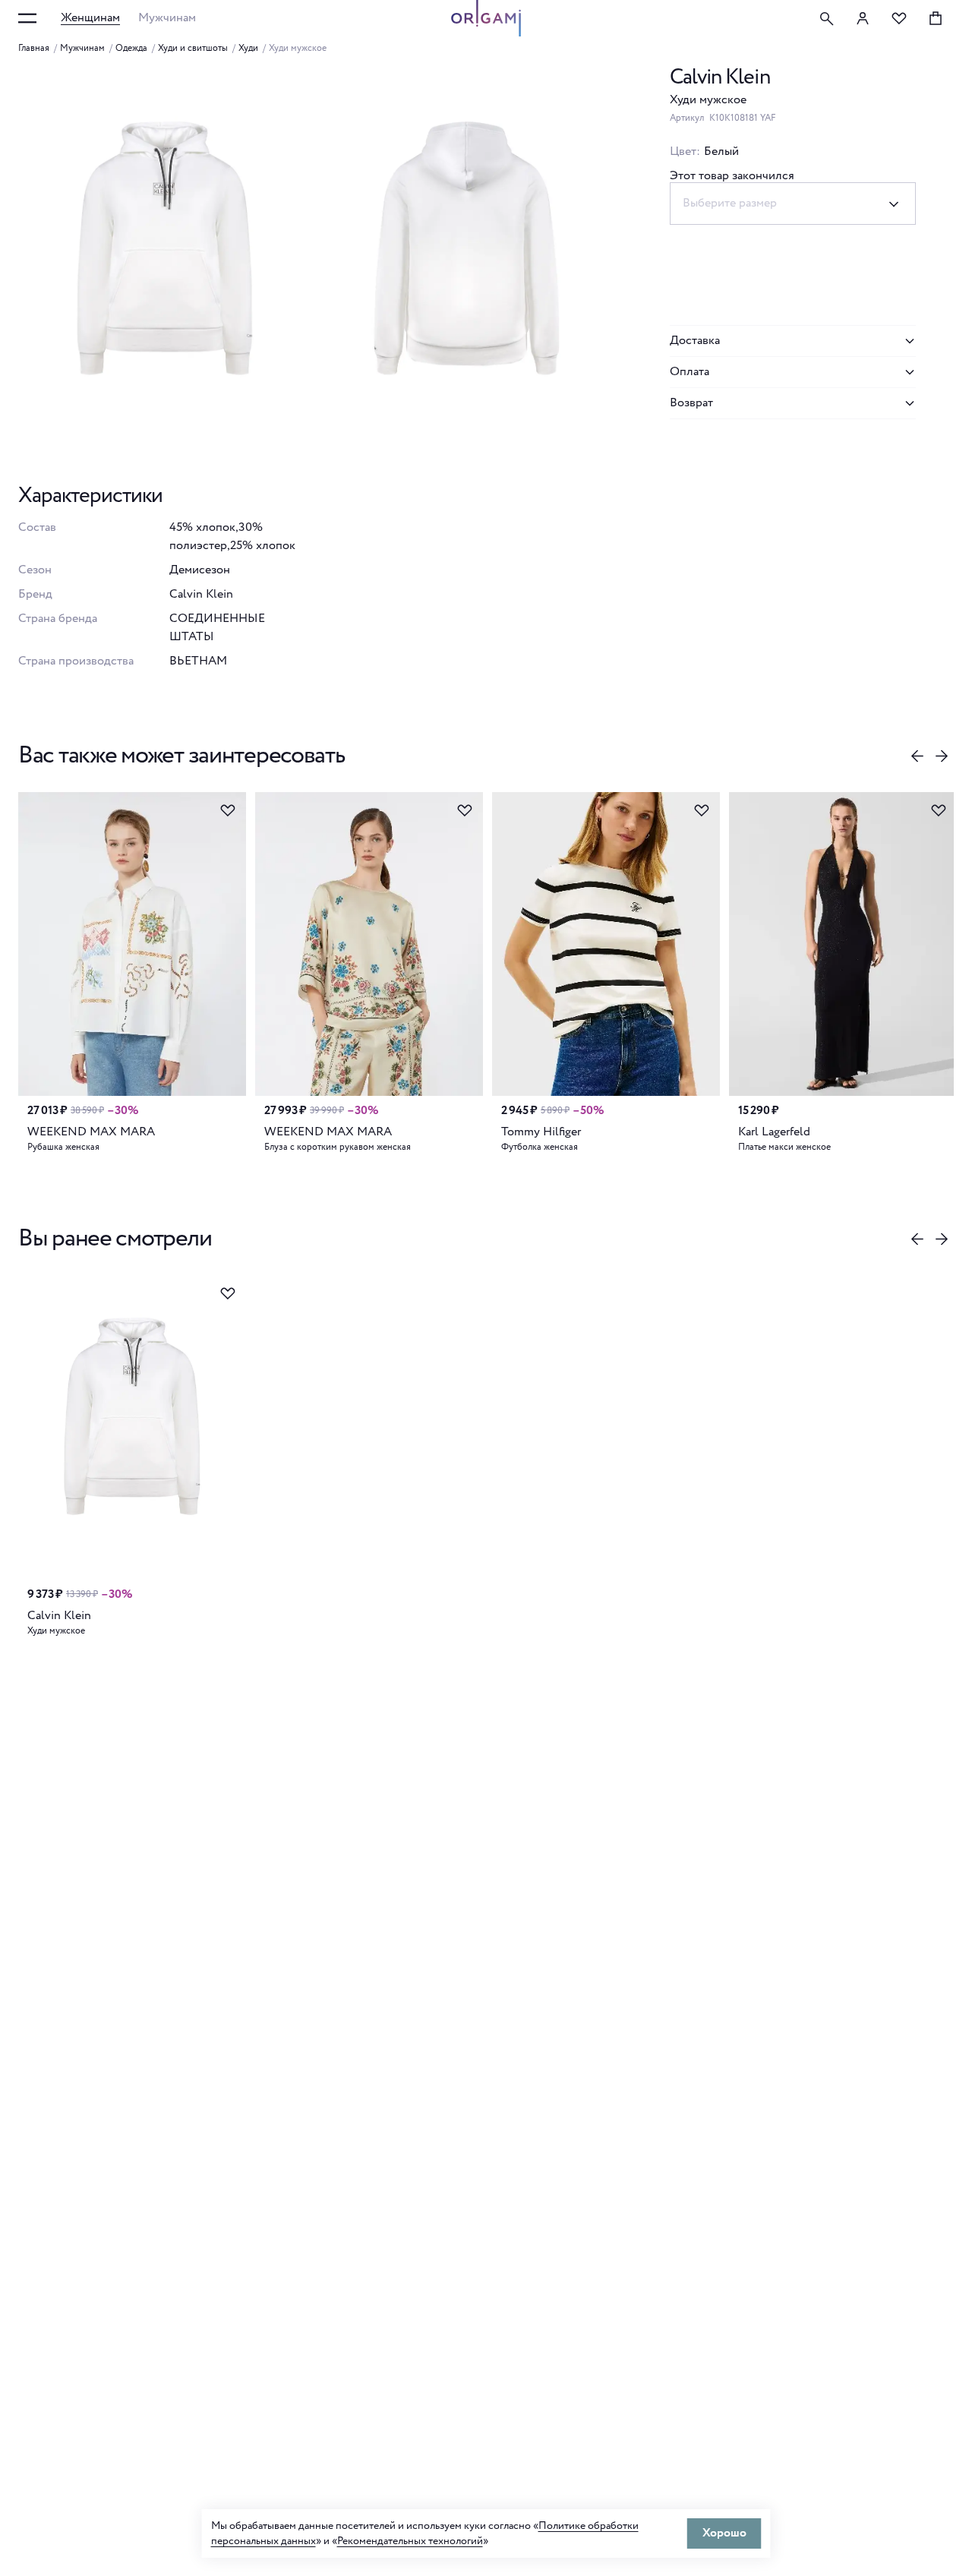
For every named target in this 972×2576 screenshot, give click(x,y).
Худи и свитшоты (193, 49)
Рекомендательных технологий (410, 2541)
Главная (34, 49)
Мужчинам (167, 18)
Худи (248, 49)
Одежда (131, 49)
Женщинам (90, 18)
